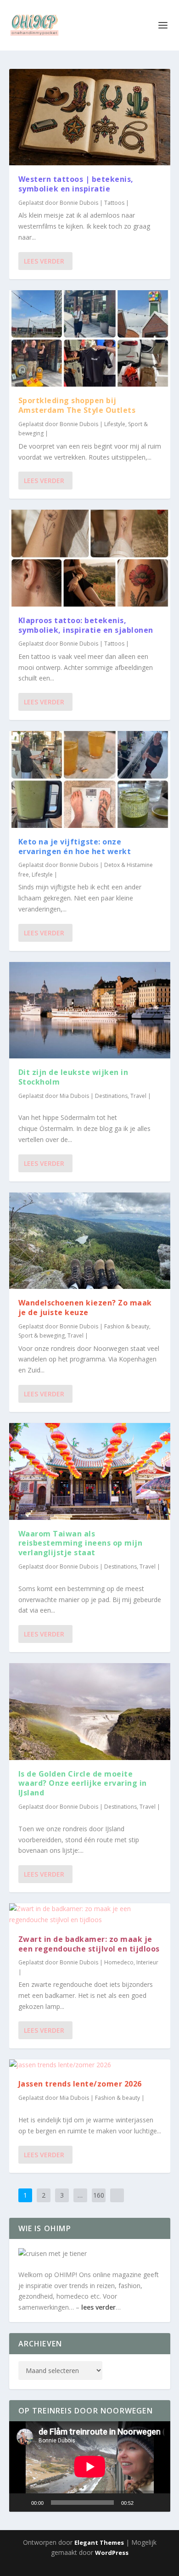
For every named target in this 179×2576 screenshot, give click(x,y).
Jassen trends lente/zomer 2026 (80, 2084)
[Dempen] (144, 2503)
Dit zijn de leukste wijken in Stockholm (73, 1077)
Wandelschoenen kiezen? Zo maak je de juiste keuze (85, 1308)
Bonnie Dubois (79, 203)
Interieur (147, 1962)
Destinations (111, 1096)
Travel (138, 1096)
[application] (90, 2466)
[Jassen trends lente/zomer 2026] (90, 2065)
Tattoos (114, 203)
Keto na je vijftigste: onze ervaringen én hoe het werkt (75, 846)
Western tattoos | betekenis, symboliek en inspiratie (76, 184)
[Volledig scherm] (158, 2503)
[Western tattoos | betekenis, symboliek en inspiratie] (90, 117)
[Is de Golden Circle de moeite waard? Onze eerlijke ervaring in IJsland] (90, 1711)
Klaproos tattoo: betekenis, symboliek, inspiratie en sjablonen (86, 625)
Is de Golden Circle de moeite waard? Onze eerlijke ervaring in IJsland (83, 1783)
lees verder (98, 2307)
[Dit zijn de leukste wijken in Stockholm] (90, 1010)
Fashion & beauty (127, 1326)
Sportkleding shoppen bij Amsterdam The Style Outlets (77, 405)
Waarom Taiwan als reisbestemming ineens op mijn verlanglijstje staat (81, 1543)
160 (99, 2195)
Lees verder (44, 261)
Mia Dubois (74, 1096)
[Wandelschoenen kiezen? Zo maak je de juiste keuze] (90, 1241)
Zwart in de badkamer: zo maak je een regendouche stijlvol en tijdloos (89, 1944)
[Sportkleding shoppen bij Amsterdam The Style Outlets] (90, 338)
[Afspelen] (21, 2503)
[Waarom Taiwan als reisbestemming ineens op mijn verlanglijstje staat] (90, 1471)
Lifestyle (115, 424)
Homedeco (119, 1962)
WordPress (112, 2553)
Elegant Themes (99, 2542)
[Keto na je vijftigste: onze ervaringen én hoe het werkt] (90, 779)
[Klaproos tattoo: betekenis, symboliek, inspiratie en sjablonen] (90, 558)
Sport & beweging (42, 1336)
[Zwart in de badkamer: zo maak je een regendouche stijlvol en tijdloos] (90, 1914)
